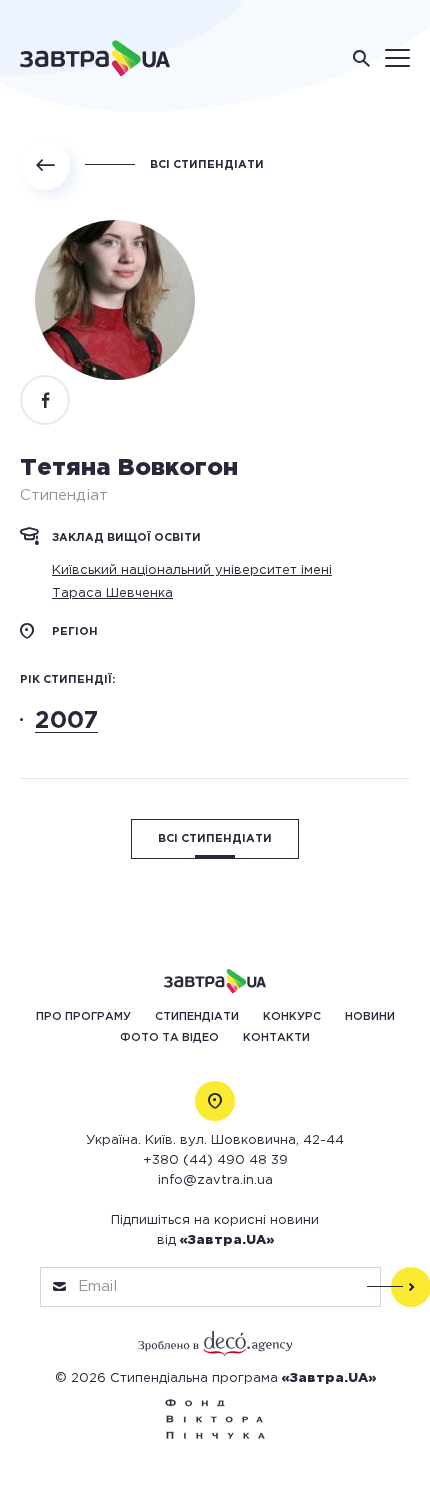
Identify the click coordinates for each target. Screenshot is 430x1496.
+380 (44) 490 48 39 (215, 1160)
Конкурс (292, 1017)
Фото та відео (169, 1038)
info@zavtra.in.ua (215, 1180)
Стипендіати (197, 1017)
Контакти (276, 1038)
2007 (66, 721)
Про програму (83, 1017)
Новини (370, 1017)
